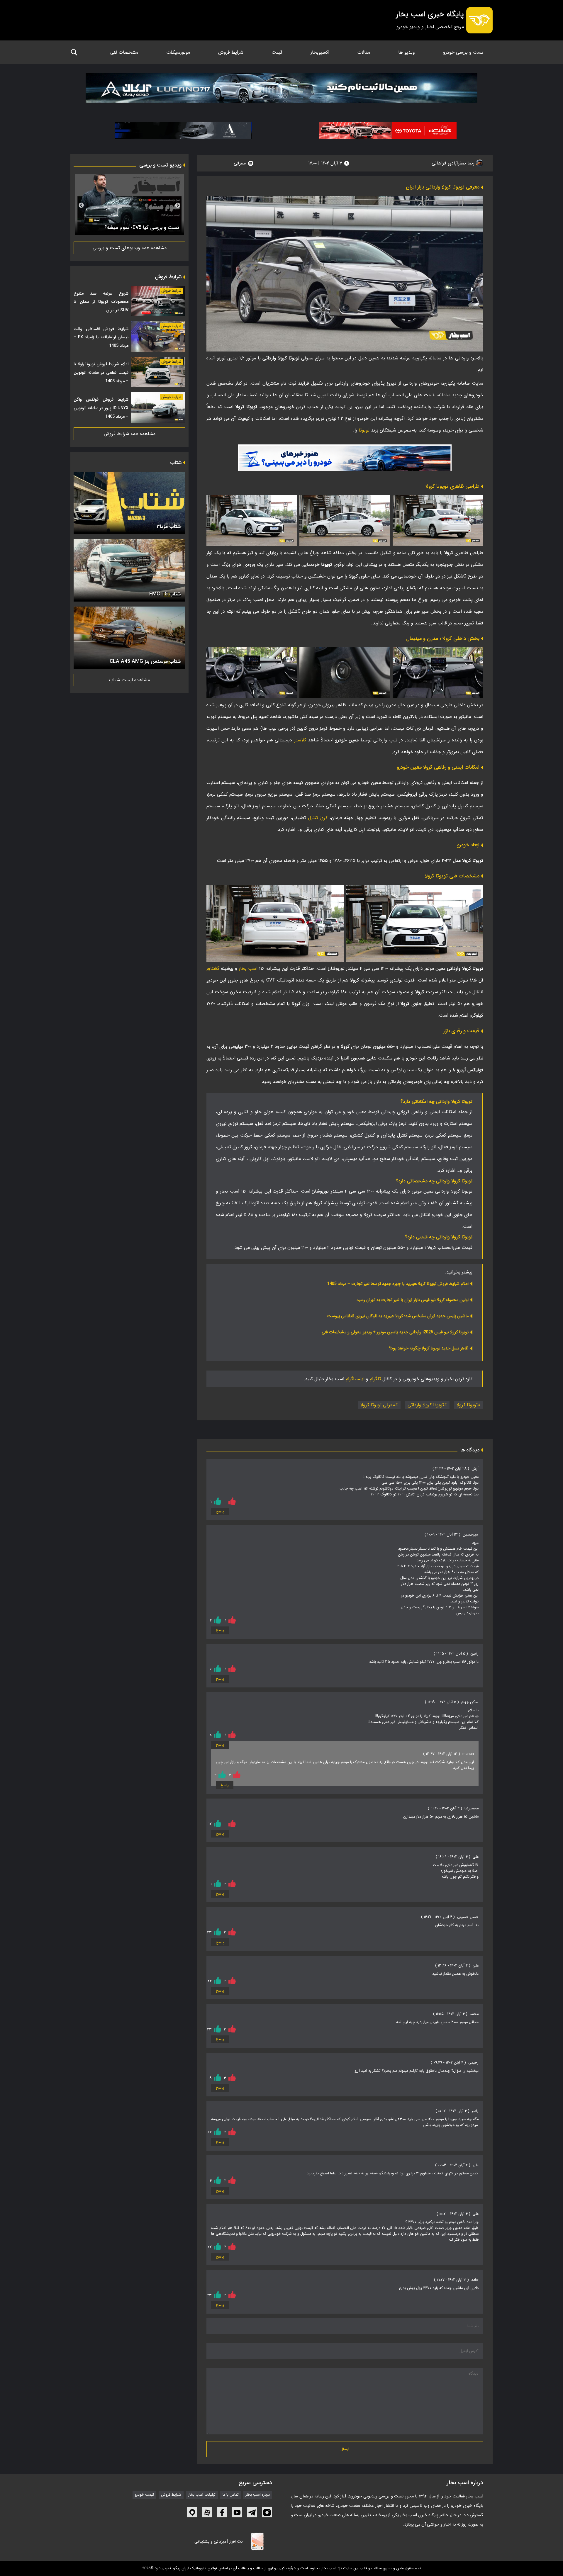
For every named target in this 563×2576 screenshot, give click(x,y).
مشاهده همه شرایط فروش (130, 434)
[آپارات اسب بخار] (207, 2512)
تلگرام (375, 1379)
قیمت (277, 52)
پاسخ (220, 1512)
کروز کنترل (318, 818)
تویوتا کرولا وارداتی (426, 1405)
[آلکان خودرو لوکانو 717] (281, 90)
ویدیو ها (407, 52)
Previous (178, 206)
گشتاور (213, 968)
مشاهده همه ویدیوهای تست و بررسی (130, 248)
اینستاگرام (355, 1379)
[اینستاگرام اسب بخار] (267, 2512)
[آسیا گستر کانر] (184, 130)
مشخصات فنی (124, 52)
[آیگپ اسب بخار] (192, 2512)
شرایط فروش (231, 52)
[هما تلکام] (388, 130)
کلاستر (300, 740)
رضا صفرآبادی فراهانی (454, 163)
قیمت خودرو (144, 2495)
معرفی (240, 163)
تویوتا (364, 430)
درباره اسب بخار (258, 2495)
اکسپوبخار (320, 52)
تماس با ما (231, 2495)
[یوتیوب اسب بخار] (237, 2512)
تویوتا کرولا (467, 1405)
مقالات (364, 52)
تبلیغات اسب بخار (202, 2495)
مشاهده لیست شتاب (129, 680)
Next (81, 206)
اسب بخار (248, 968)
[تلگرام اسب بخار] (345, 458)
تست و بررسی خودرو (463, 52)
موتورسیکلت (178, 52)
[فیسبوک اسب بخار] (222, 2512)
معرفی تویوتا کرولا (378, 1405)
